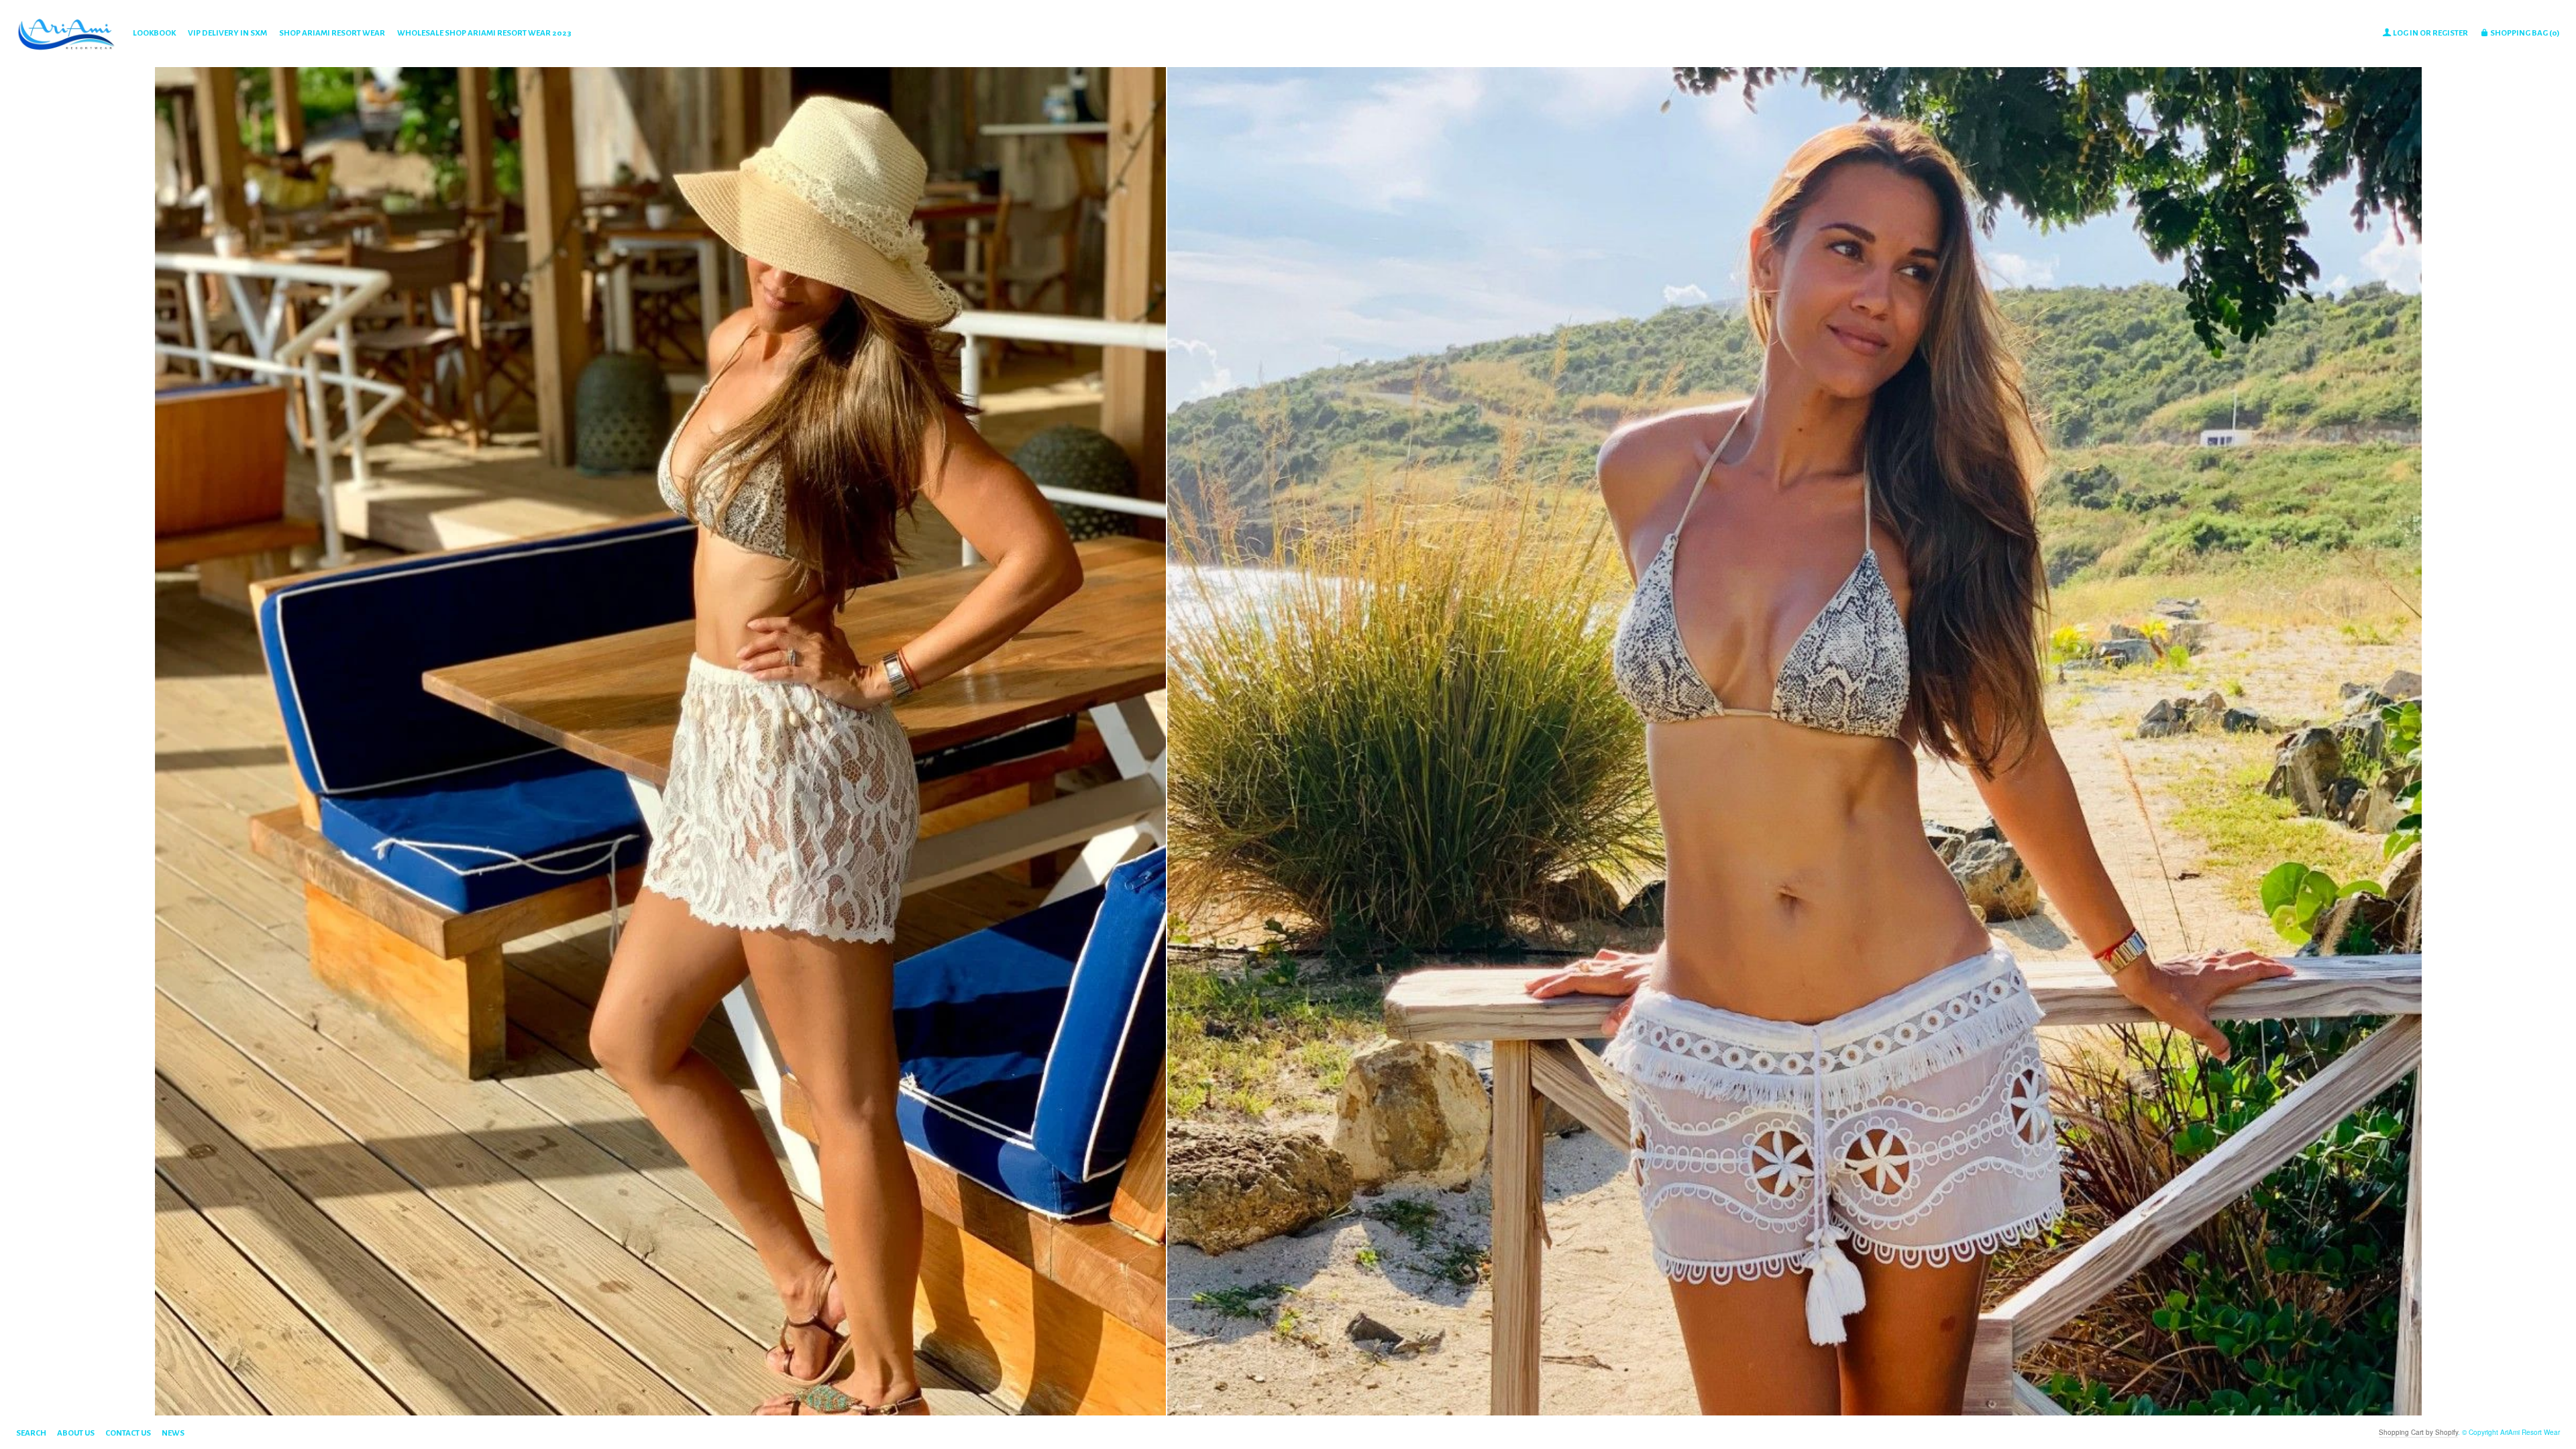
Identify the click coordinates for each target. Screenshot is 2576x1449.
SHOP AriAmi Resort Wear (332, 33)
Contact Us (128, 1433)
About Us (76, 1433)
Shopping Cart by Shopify (2418, 1432)
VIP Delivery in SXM (227, 33)
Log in (2406, 33)
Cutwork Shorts (1794, 1349)
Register (2450, 33)
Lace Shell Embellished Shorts (660, 1349)
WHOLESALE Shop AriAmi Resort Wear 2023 (484, 33)
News (173, 1433)
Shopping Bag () (2524, 33)
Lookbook (154, 33)
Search (31, 1433)
